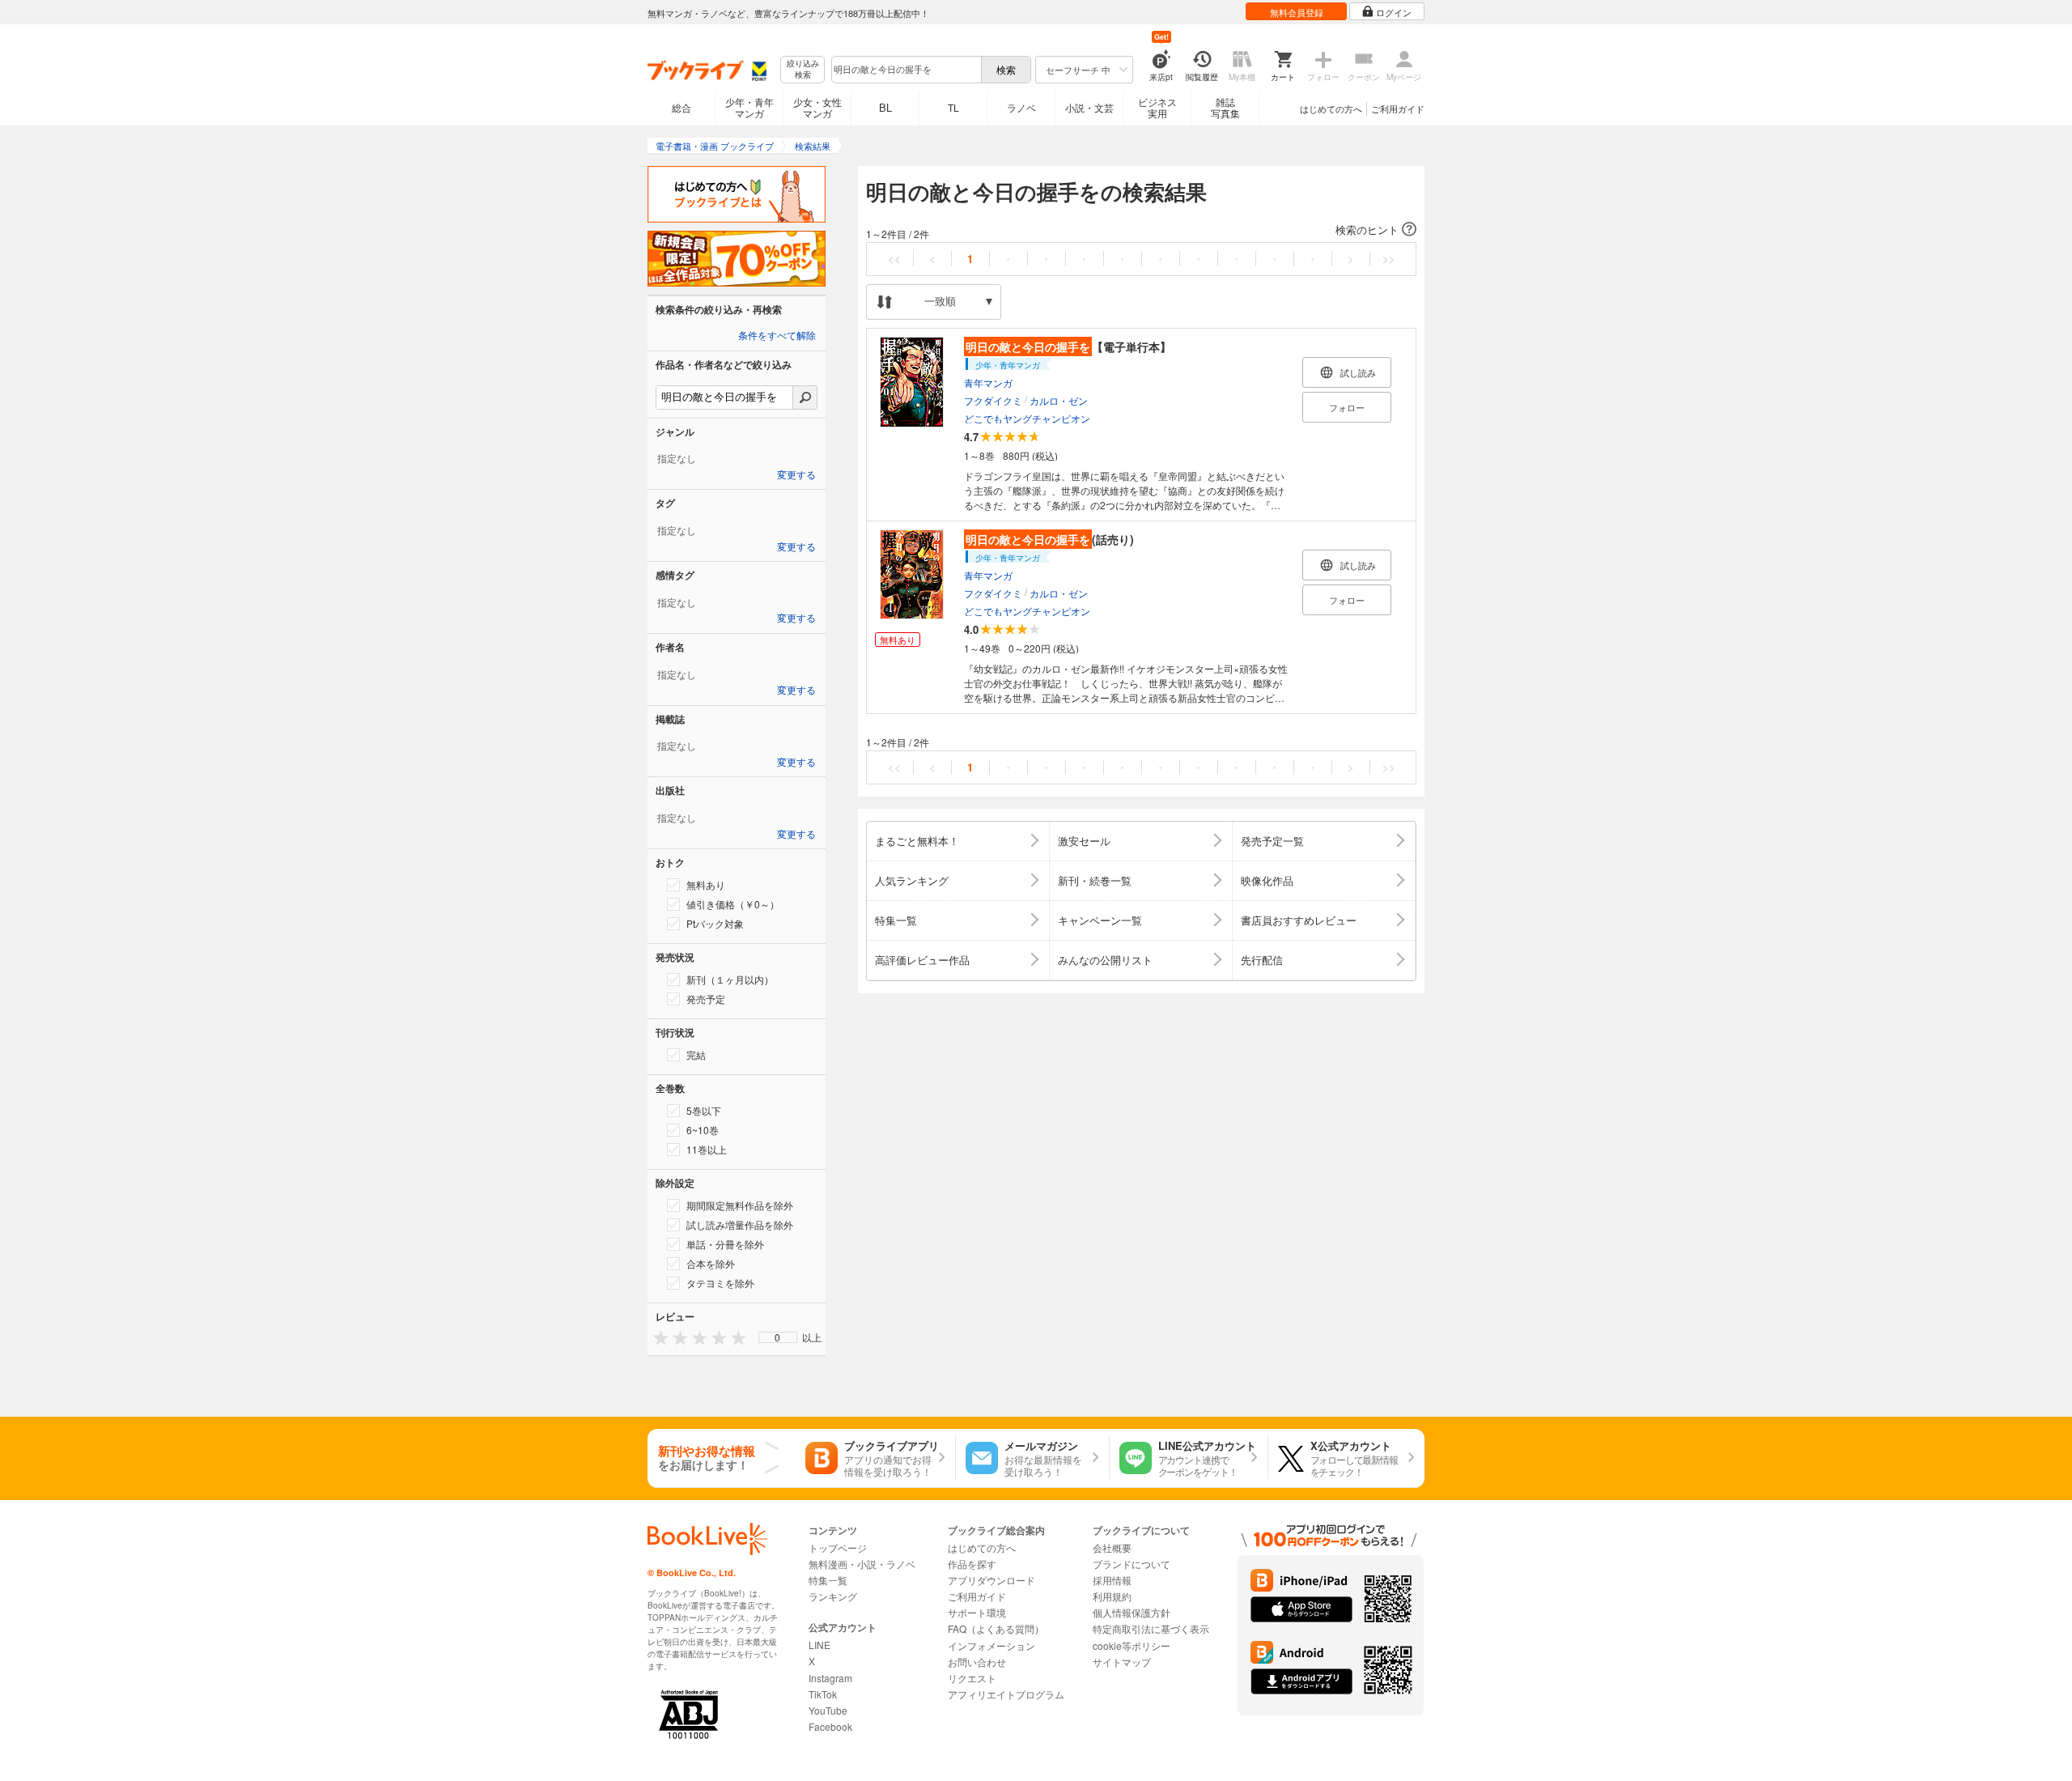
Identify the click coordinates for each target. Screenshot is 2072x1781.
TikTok (823, 1694)
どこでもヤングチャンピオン (1027, 418)
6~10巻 (703, 1130)
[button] (1141, 230)
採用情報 (1112, 1580)
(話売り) (1050, 539)
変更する (796, 475)
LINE (819, 1645)
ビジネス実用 (1157, 107)
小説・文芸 (1089, 107)
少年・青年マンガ (749, 107)
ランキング (833, 1596)
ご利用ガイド (1398, 108)
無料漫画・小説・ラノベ (862, 1564)
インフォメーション (991, 1645)
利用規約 (1112, 1596)
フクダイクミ (993, 400)
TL (953, 107)
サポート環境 (977, 1612)
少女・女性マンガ (817, 107)
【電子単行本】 (1068, 346)
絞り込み (803, 69)
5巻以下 (704, 1110)
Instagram (830, 1678)
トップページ (838, 1547)
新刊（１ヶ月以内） (730, 979)
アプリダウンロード (991, 1580)
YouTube (828, 1710)
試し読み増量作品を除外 (740, 1224)
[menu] (778, 1337)
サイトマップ (1122, 1662)
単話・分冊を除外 (725, 1244)
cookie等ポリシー (1132, 1645)
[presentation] (657, 1337)
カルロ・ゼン (1059, 400)
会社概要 (1112, 1547)
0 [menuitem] (777, 1337)
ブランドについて (1132, 1564)
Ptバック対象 (715, 923)
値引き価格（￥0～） (733, 904)
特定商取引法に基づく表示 (1151, 1628)
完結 (696, 1054)
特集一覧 (828, 1580)
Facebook (830, 1726)
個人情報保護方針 (1132, 1612)
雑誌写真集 (1225, 107)
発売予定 (706, 999)
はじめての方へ (1331, 108)
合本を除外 (711, 1263)
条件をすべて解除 (777, 336)
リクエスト (972, 1678)
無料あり (706, 884)
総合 (681, 107)
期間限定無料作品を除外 (740, 1205)
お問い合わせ (977, 1662)
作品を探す (972, 1564)
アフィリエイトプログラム (1006, 1694)
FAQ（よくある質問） (996, 1628)
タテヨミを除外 (720, 1283)
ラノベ (1021, 107)
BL (885, 107)
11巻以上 (707, 1149)
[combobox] (906, 70)
